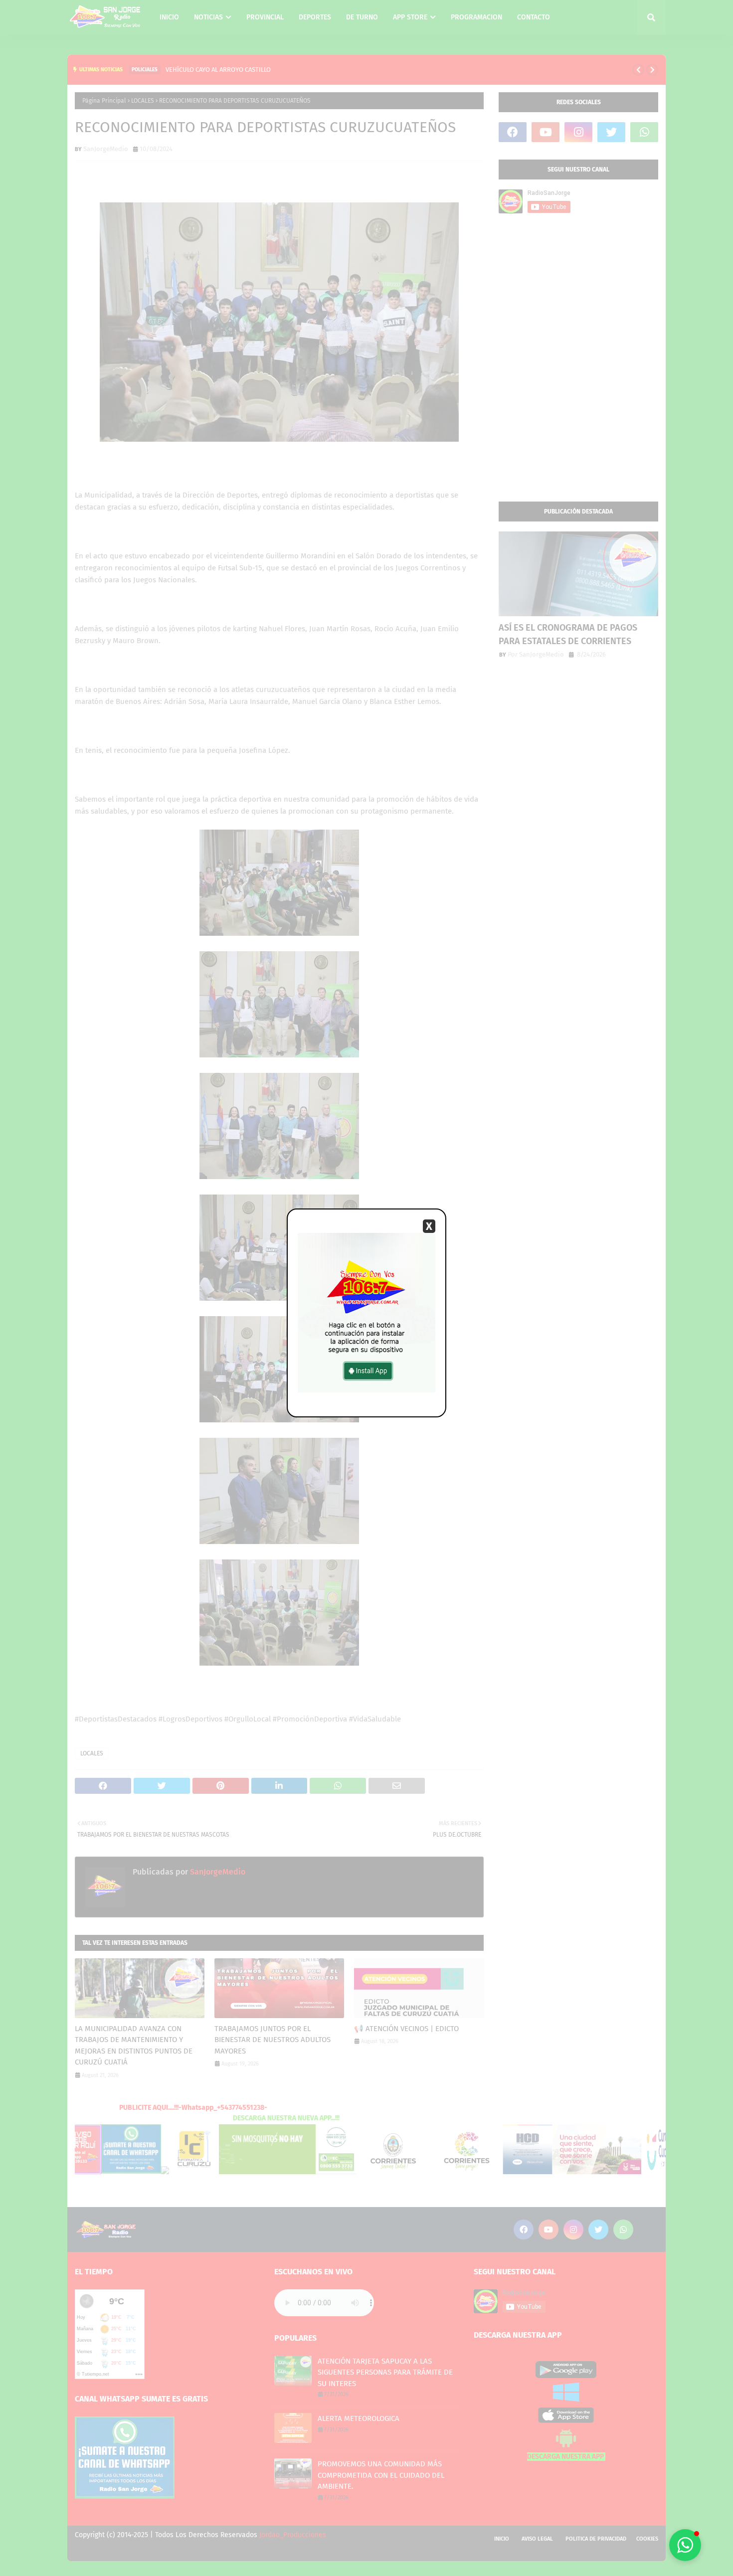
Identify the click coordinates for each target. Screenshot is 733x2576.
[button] (685, 2545)
